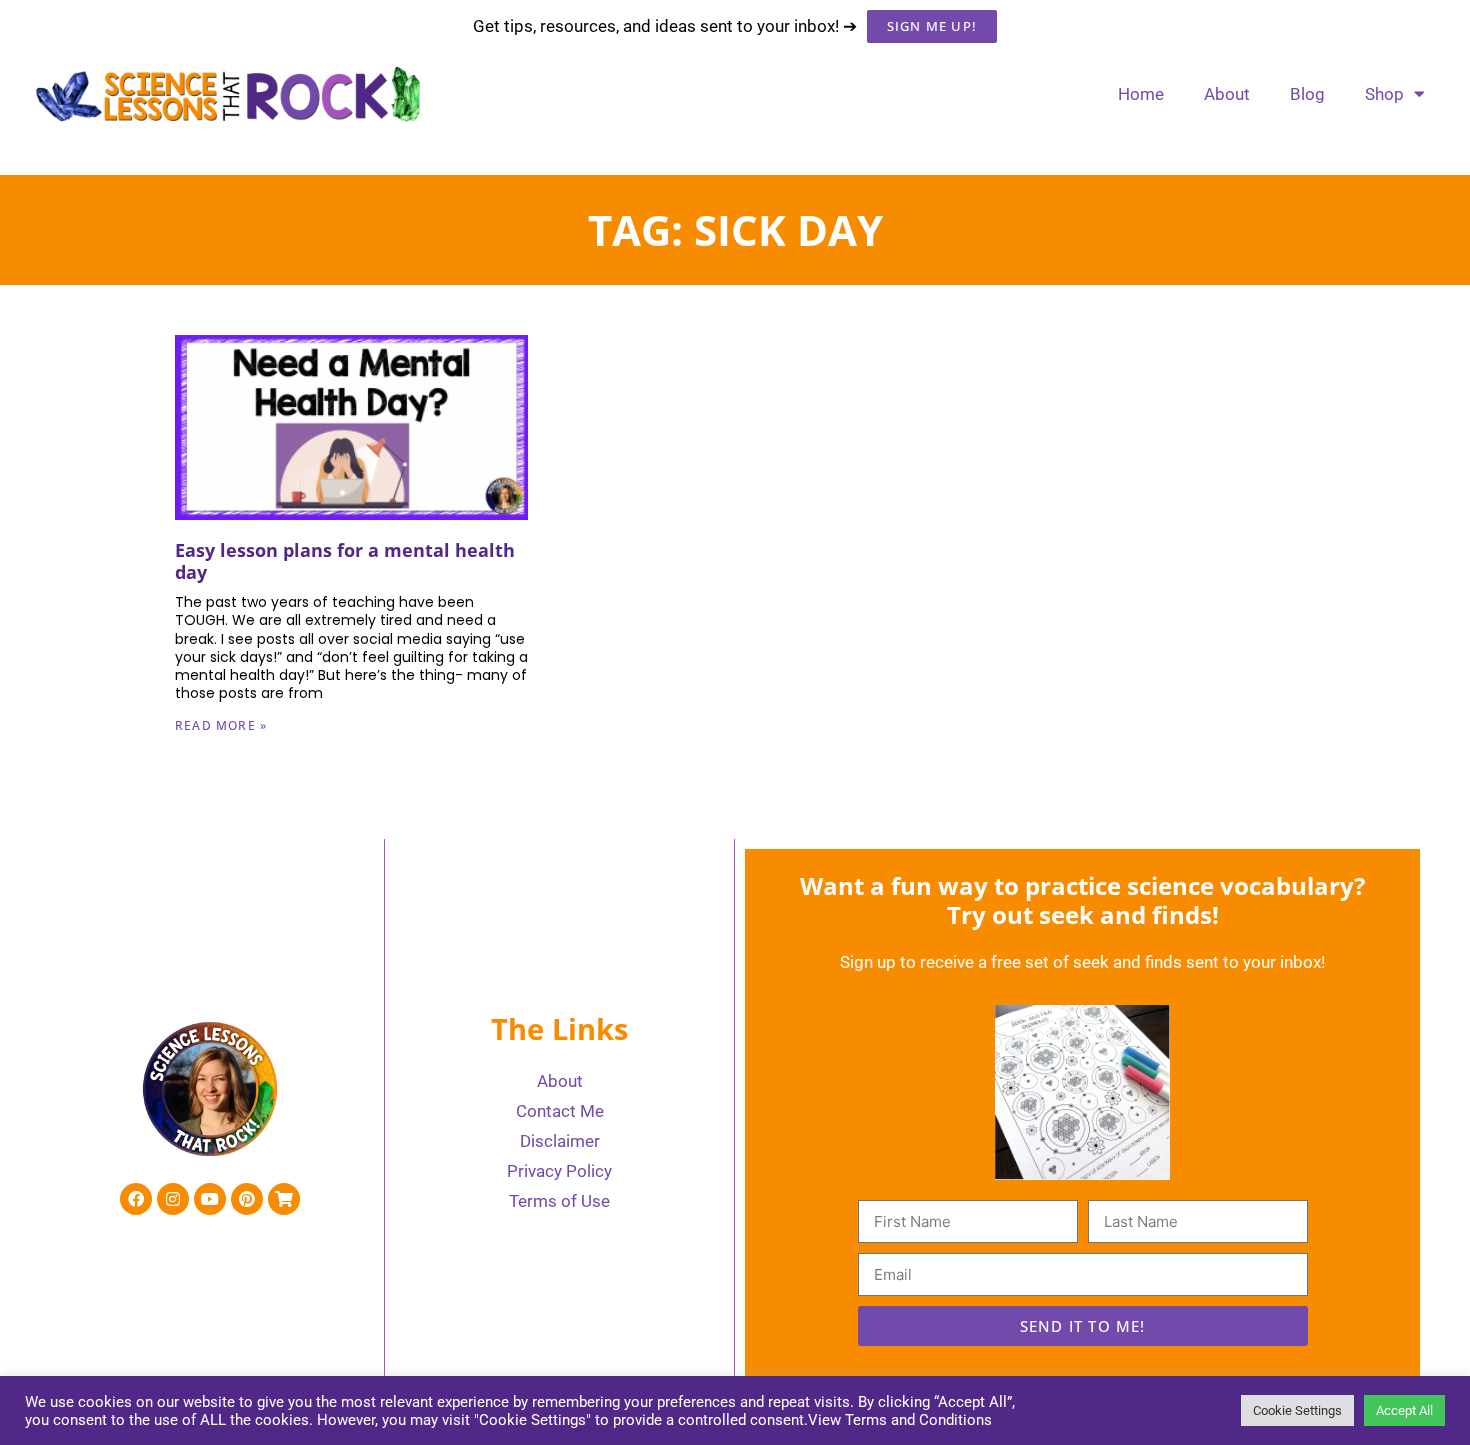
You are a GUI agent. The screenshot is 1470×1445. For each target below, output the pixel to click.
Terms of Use (559, 1201)
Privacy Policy (559, 1171)
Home (1141, 94)
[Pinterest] (247, 1199)
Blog (1307, 94)
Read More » (221, 725)
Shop (1384, 94)
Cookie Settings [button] (1297, 1410)
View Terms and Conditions (900, 1420)
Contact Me (560, 1111)
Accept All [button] (1404, 1410)
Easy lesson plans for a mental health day (345, 561)
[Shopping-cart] (284, 1199)
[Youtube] (210, 1199)
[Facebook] (136, 1199)
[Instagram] (173, 1199)
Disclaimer (560, 1141)
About (1227, 94)
